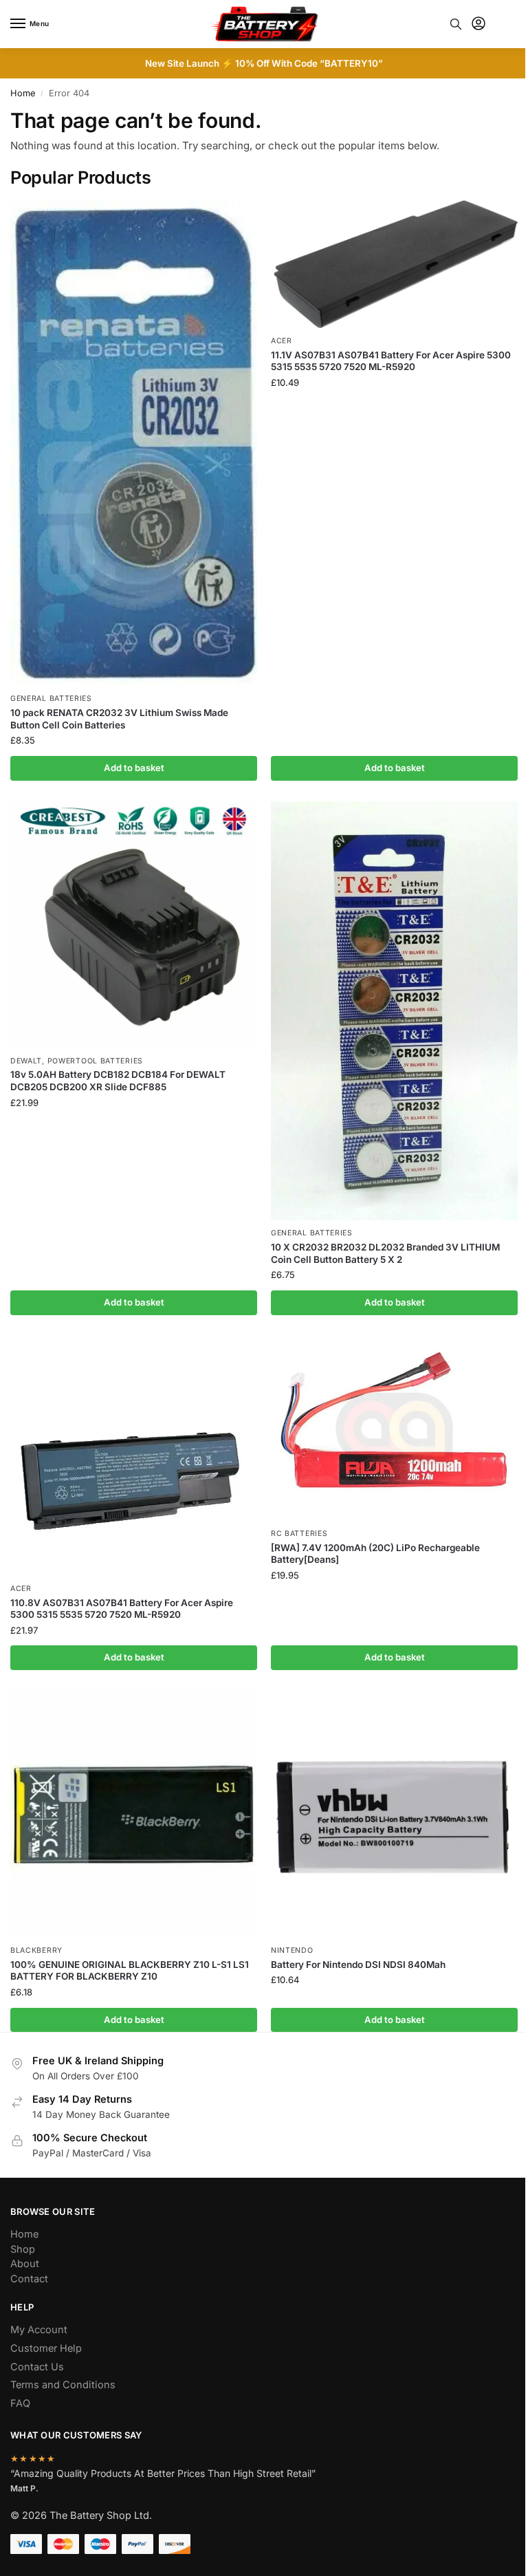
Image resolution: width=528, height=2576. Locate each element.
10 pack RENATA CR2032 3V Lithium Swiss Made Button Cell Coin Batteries (119, 719)
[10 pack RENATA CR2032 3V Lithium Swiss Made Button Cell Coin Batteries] (134, 443)
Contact (29, 2279)
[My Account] (478, 24)
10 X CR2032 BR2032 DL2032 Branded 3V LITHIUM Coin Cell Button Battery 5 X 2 (385, 1253)
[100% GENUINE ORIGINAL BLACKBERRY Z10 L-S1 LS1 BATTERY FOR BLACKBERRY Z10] (134, 1814)
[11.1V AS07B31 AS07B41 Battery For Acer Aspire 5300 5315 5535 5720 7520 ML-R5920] (394, 264)
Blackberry (36, 1950)
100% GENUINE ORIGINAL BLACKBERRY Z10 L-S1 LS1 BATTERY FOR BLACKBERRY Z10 (130, 1971)
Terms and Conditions (63, 2385)
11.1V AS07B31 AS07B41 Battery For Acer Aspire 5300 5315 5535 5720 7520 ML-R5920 (391, 361)
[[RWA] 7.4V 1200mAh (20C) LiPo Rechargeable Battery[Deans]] (394, 1428)
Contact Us (37, 2367)
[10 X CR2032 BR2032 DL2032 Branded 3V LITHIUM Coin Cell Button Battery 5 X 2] (394, 1011)
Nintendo (292, 1950)
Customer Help (46, 2348)
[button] (506, 24)
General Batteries (51, 699)
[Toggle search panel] (456, 24)
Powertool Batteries (95, 1061)
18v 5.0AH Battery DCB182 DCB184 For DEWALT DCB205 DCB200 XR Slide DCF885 (118, 1081)
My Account (39, 2330)
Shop (23, 2249)
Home (23, 93)
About (25, 2264)
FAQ (20, 2403)
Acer (282, 341)
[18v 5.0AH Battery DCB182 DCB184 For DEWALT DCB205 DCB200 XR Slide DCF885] (134, 925)
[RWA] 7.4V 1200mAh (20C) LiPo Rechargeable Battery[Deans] (375, 1554)
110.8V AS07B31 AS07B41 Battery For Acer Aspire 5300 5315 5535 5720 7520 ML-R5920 (122, 1609)
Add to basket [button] (134, 768)
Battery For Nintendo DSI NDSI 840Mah (358, 1965)
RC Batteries (299, 1534)
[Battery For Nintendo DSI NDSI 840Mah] (394, 1814)
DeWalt (26, 1061)
